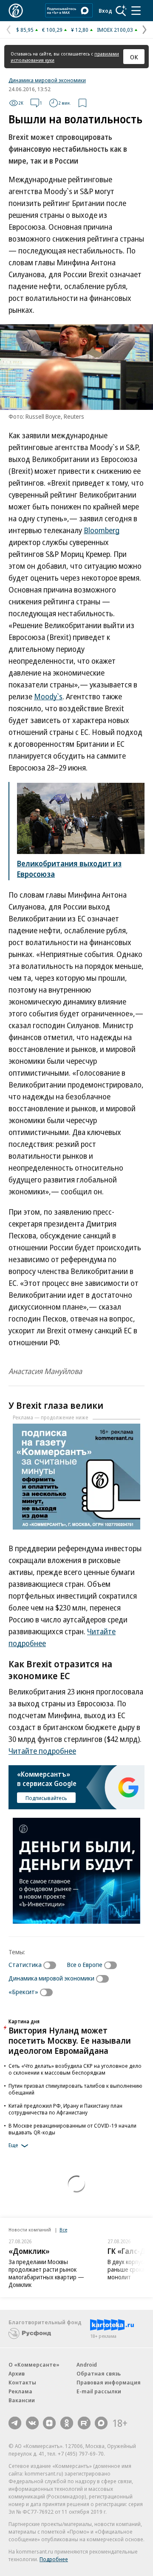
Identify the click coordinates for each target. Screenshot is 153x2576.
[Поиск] (121, 11)
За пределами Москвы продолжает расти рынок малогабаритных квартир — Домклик (46, 2273)
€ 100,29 (52, 30)
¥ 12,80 (80, 30)
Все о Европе (85, 1964)
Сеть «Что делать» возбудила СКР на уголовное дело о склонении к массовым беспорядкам (75, 2069)
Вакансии (22, 2400)
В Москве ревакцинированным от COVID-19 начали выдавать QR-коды (72, 2129)
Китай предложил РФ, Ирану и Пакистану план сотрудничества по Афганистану (65, 2109)
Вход (105, 11)
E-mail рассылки (99, 2391)
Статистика (25, 1964)
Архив (17, 2373)
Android (87, 2365)
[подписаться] (52, 1965)
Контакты (22, 2382)
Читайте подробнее (42, 1751)
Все (63, 2230)
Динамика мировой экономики (47, 80)
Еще (13, 2145)
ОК (134, 57)
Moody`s (48, 696)
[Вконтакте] (32, 2423)
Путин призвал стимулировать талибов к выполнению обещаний (75, 2089)
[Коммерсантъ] (16, 11)
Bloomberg (102, 530)
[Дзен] (49, 2423)
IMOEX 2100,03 (115, 30)
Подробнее (54, 2559)
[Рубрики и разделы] (136, 11)
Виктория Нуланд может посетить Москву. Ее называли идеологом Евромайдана (70, 2040)
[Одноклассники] (67, 2423)
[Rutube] (84, 2423)
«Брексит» (23, 1992)
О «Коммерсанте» (34, 2365)
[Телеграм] (15, 2423)
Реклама (20, 2391)
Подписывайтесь (46, 1798)
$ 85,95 (25, 30)
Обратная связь (99, 2373)
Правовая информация (109, 2382)
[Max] (101, 2423)
